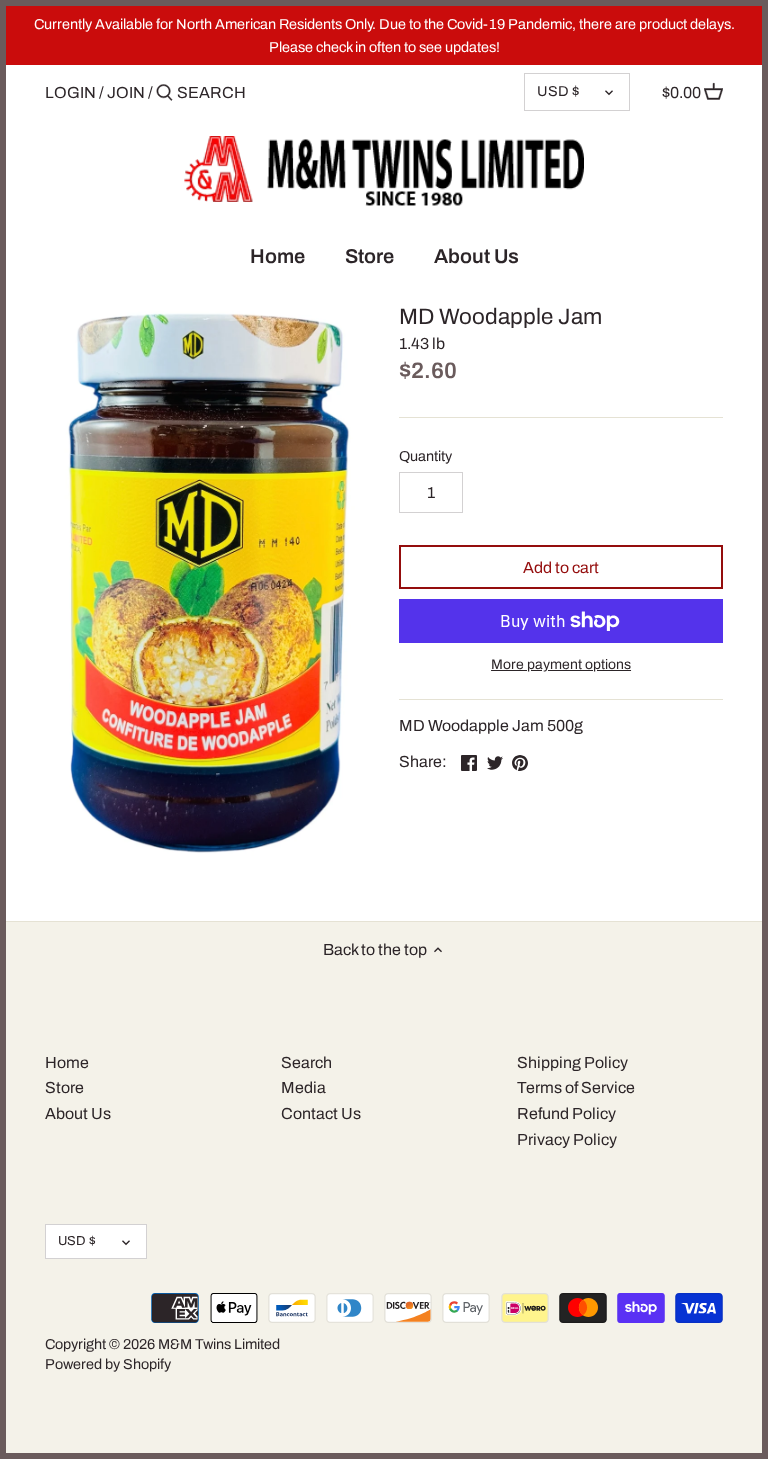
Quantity (425, 456)
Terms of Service (576, 1087)
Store (64, 1087)
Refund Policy (566, 1113)
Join (126, 92)
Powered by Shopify (108, 1364)
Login (70, 92)
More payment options (561, 664)
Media (303, 1087)
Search (306, 1062)
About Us (78, 1113)
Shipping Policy (572, 1062)
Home (67, 1062)
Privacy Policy (567, 1139)
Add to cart (561, 567)
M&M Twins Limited (219, 1344)
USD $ (558, 91)
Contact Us (321, 1113)
